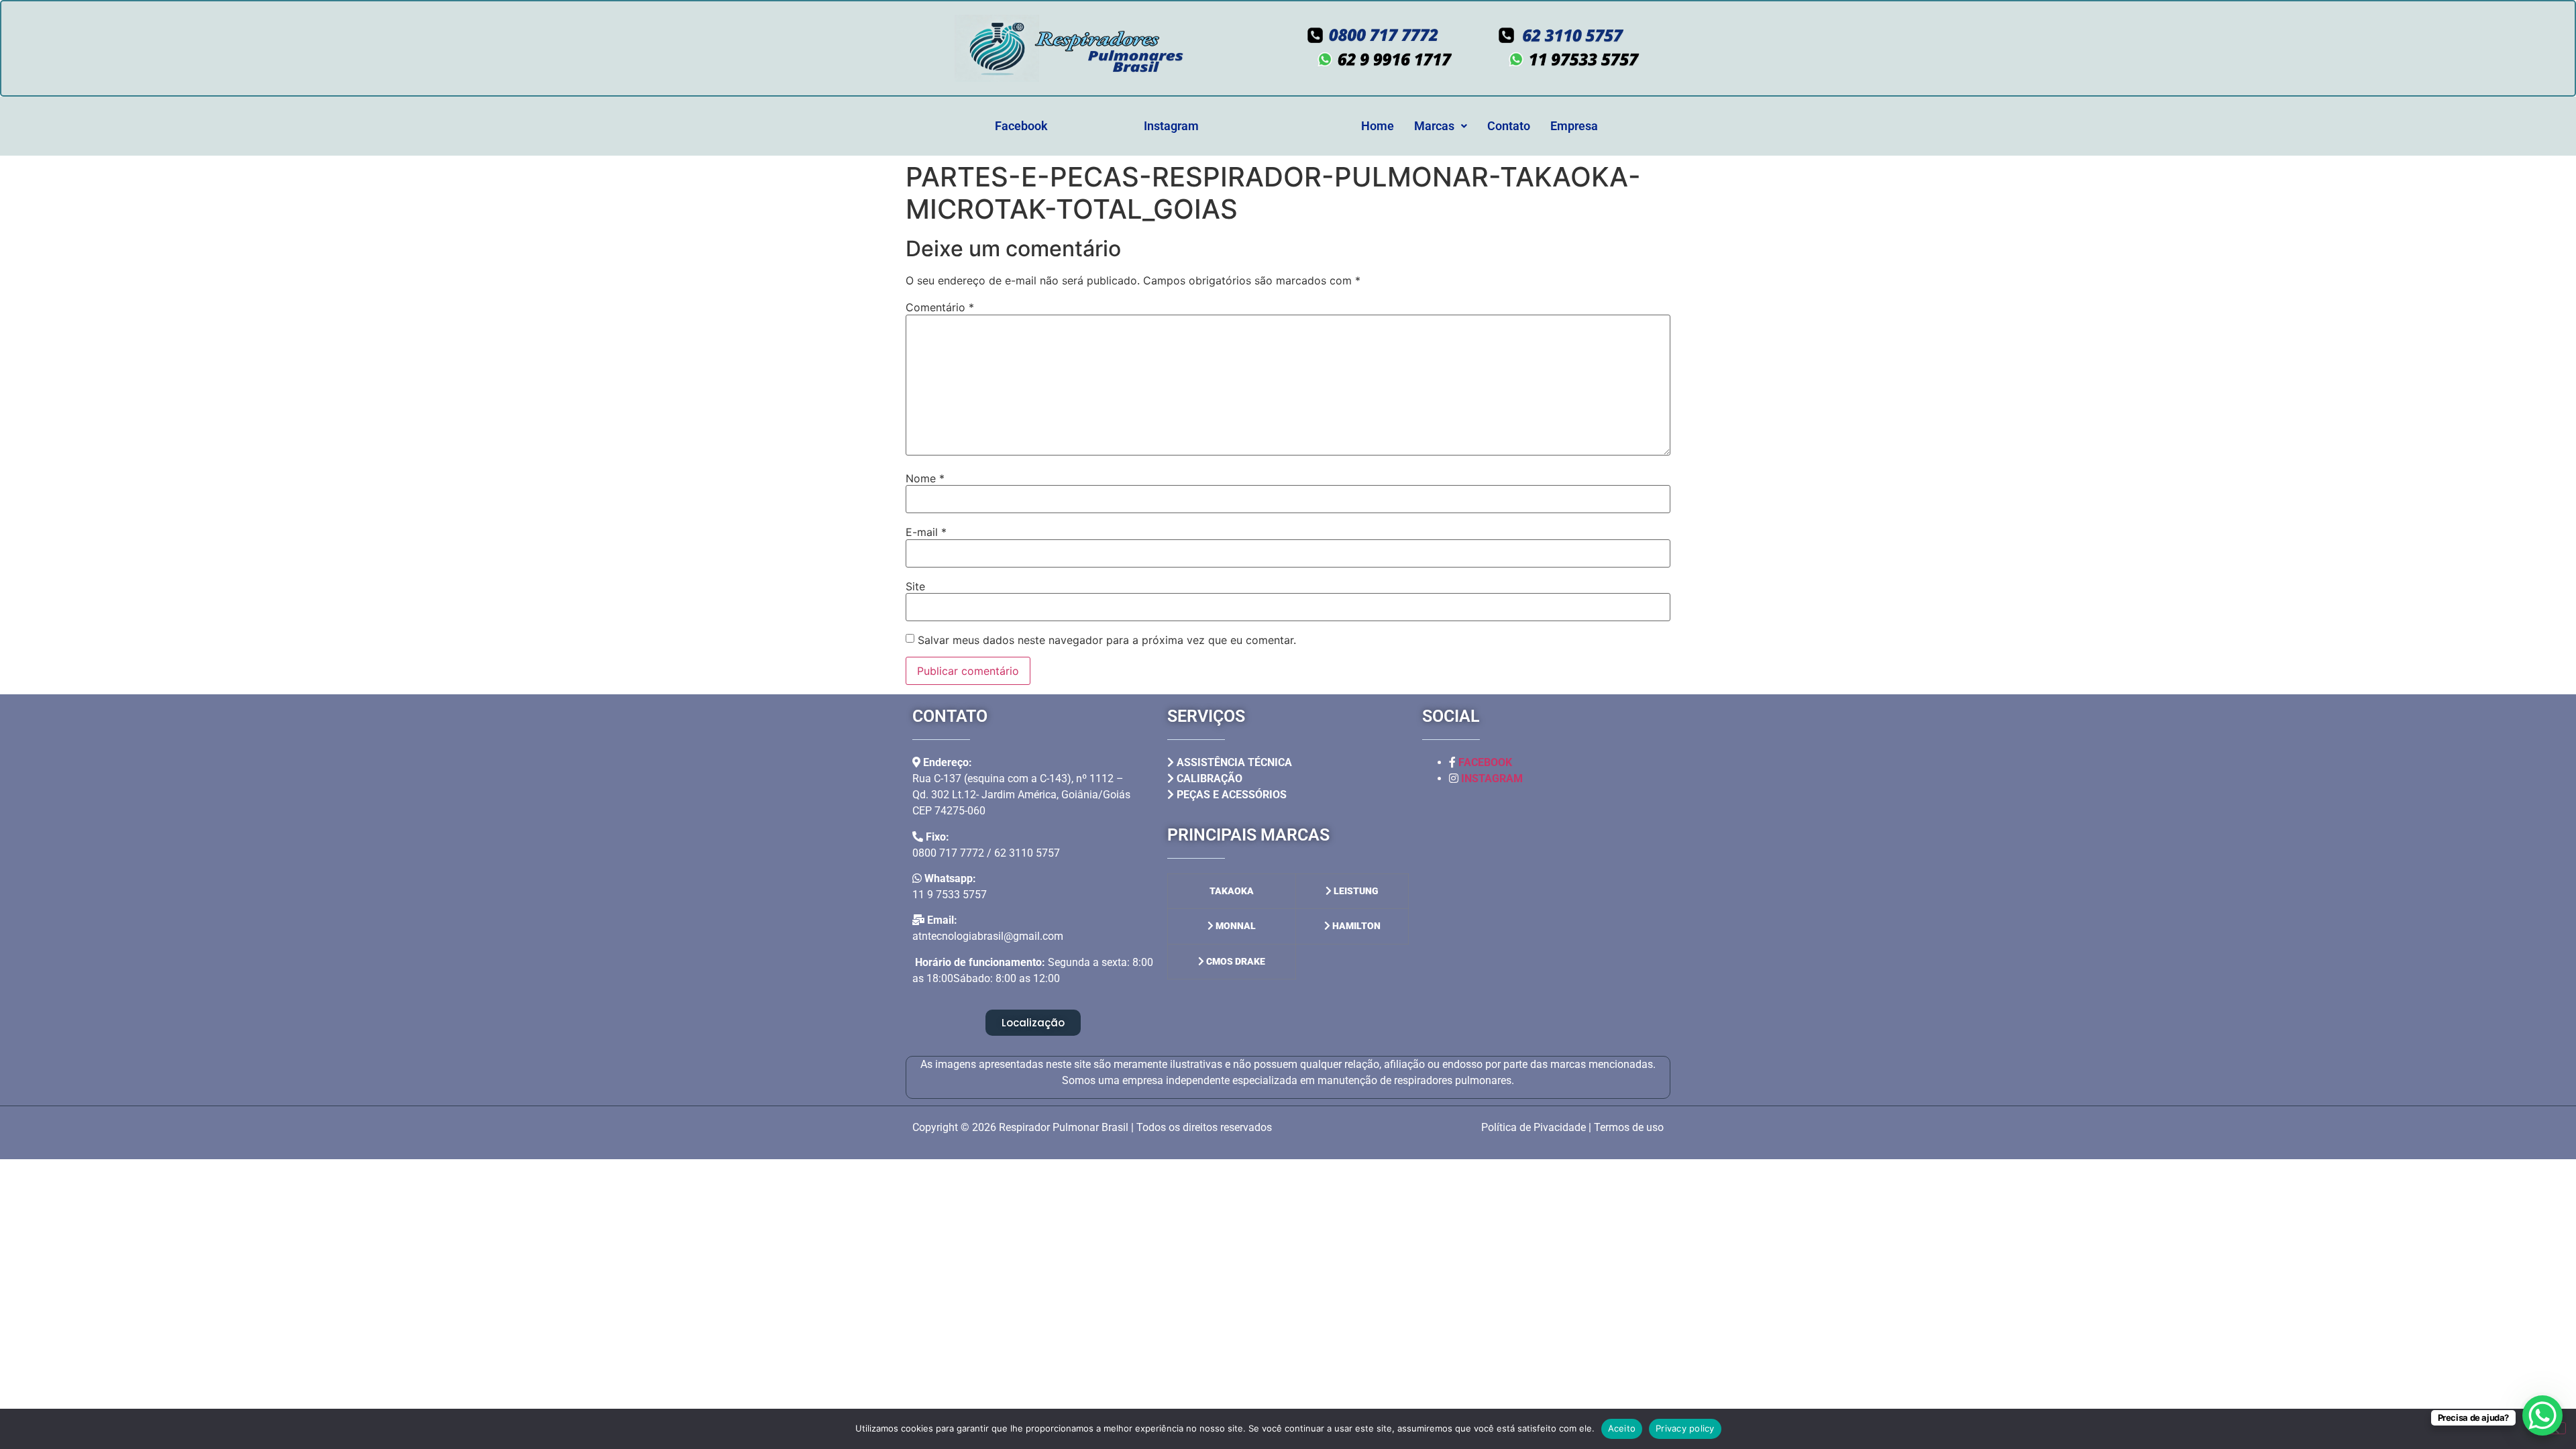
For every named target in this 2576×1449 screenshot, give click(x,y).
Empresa (1574, 126)
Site (915, 586)
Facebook (1021, 126)
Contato (1509, 126)
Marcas (1434, 126)
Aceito (1622, 1428)
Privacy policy (1685, 1428)
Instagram (1171, 126)
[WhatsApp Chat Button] (2542, 1415)
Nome (925, 478)
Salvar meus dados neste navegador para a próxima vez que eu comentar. (1107, 640)
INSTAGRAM (1492, 779)
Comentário (940, 307)
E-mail (926, 532)
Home (1378, 126)
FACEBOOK (1485, 762)
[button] (1441, 126)
